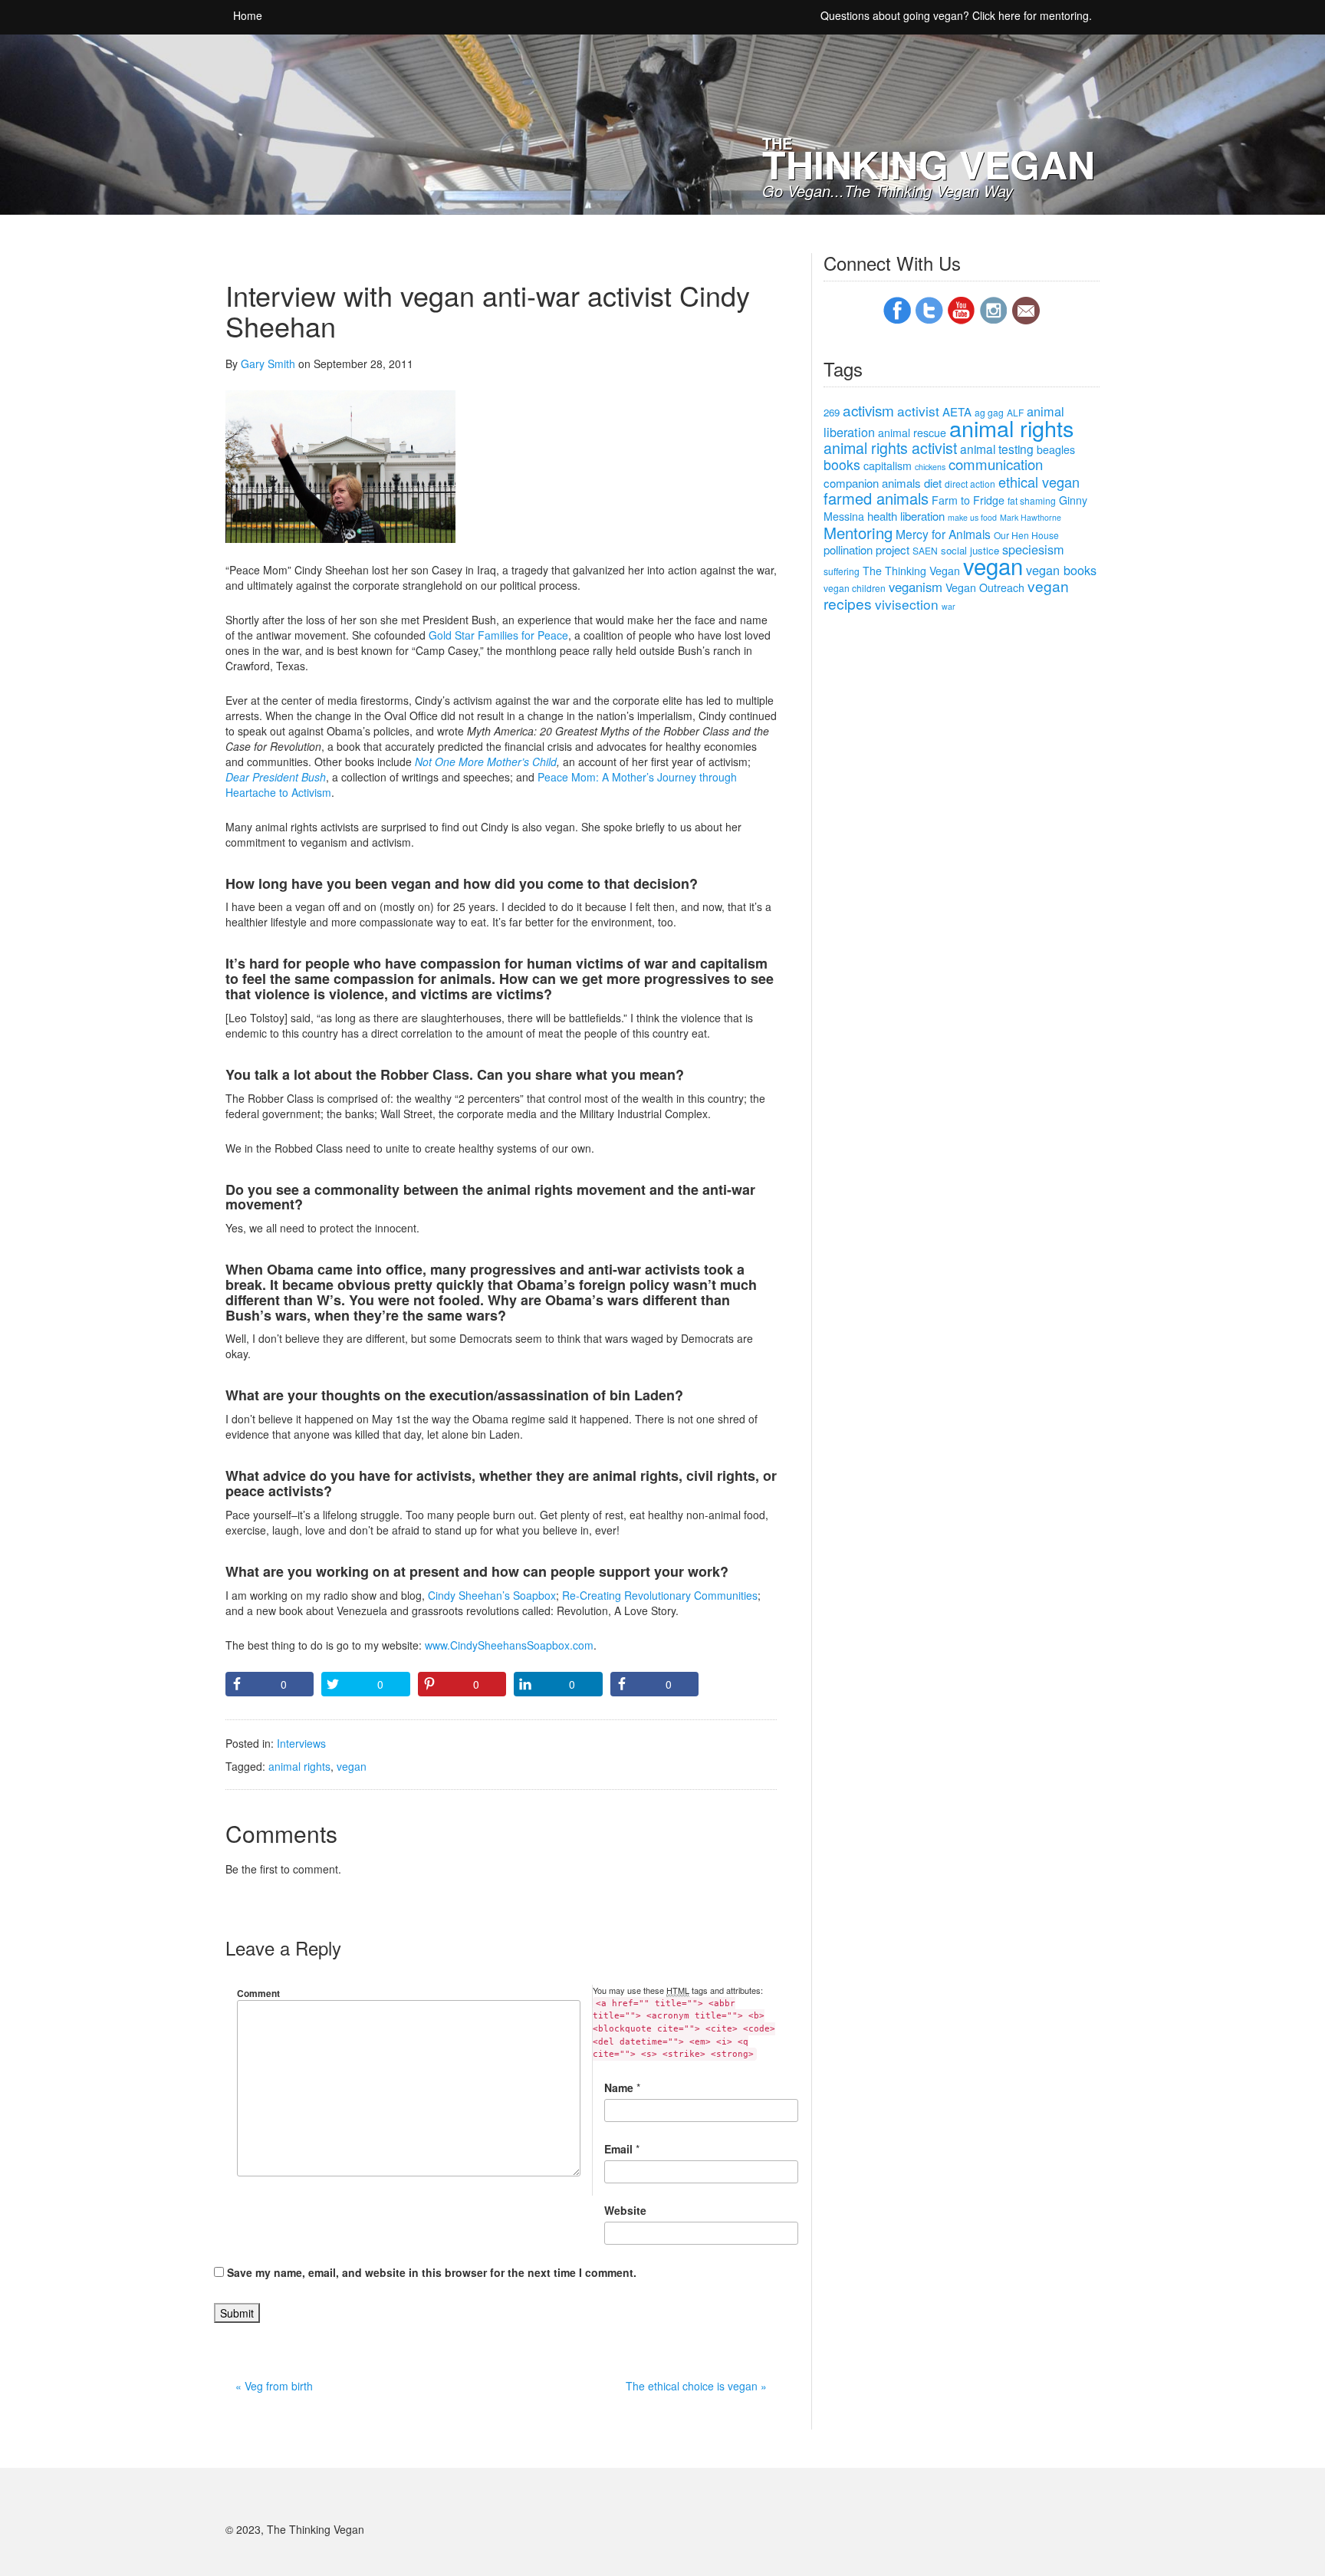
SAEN (925, 550)
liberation (922, 516)
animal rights (299, 1766)
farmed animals (876, 498)
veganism (916, 587)
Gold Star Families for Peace (498, 635)
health (882, 516)
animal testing (997, 449)
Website (625, 2210)
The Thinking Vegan (911, 571)
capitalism (888, 466)
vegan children (855, 588)
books (842, 464)
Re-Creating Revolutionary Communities (660, 1595)
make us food (972, 517)
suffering (842, 571)
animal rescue (912, 433)
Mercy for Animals (943, 534)
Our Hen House (1026, 535)
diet (933, 483)
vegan (352, 1766)
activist (918, 411)
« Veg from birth (274, 2386)
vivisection (907, 604)
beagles (1056, 449)
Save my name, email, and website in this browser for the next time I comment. (432, 2272)
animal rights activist (890, 448)
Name (619, 2087)
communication (996, 464)
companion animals (872, 483)
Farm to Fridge (968, 500)
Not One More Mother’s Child (486, 762)
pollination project (866, 549)
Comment (258, 1993)
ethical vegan (1039, 482)
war (949, 606)
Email (618, 2149)
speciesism (1033, 549)
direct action (970, 484)
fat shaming (1032, 500)
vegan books (1061, 570)
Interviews (301, 1743)
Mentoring (858, 533)
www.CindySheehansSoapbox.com (509, 1645)
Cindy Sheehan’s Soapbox (492, 1595)
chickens (930, 467)
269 (832, 412)
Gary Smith (268, 364)
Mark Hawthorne (1031, 517)
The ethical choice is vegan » (696, 2386)
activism (868, 410)
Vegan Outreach (985, 587)
